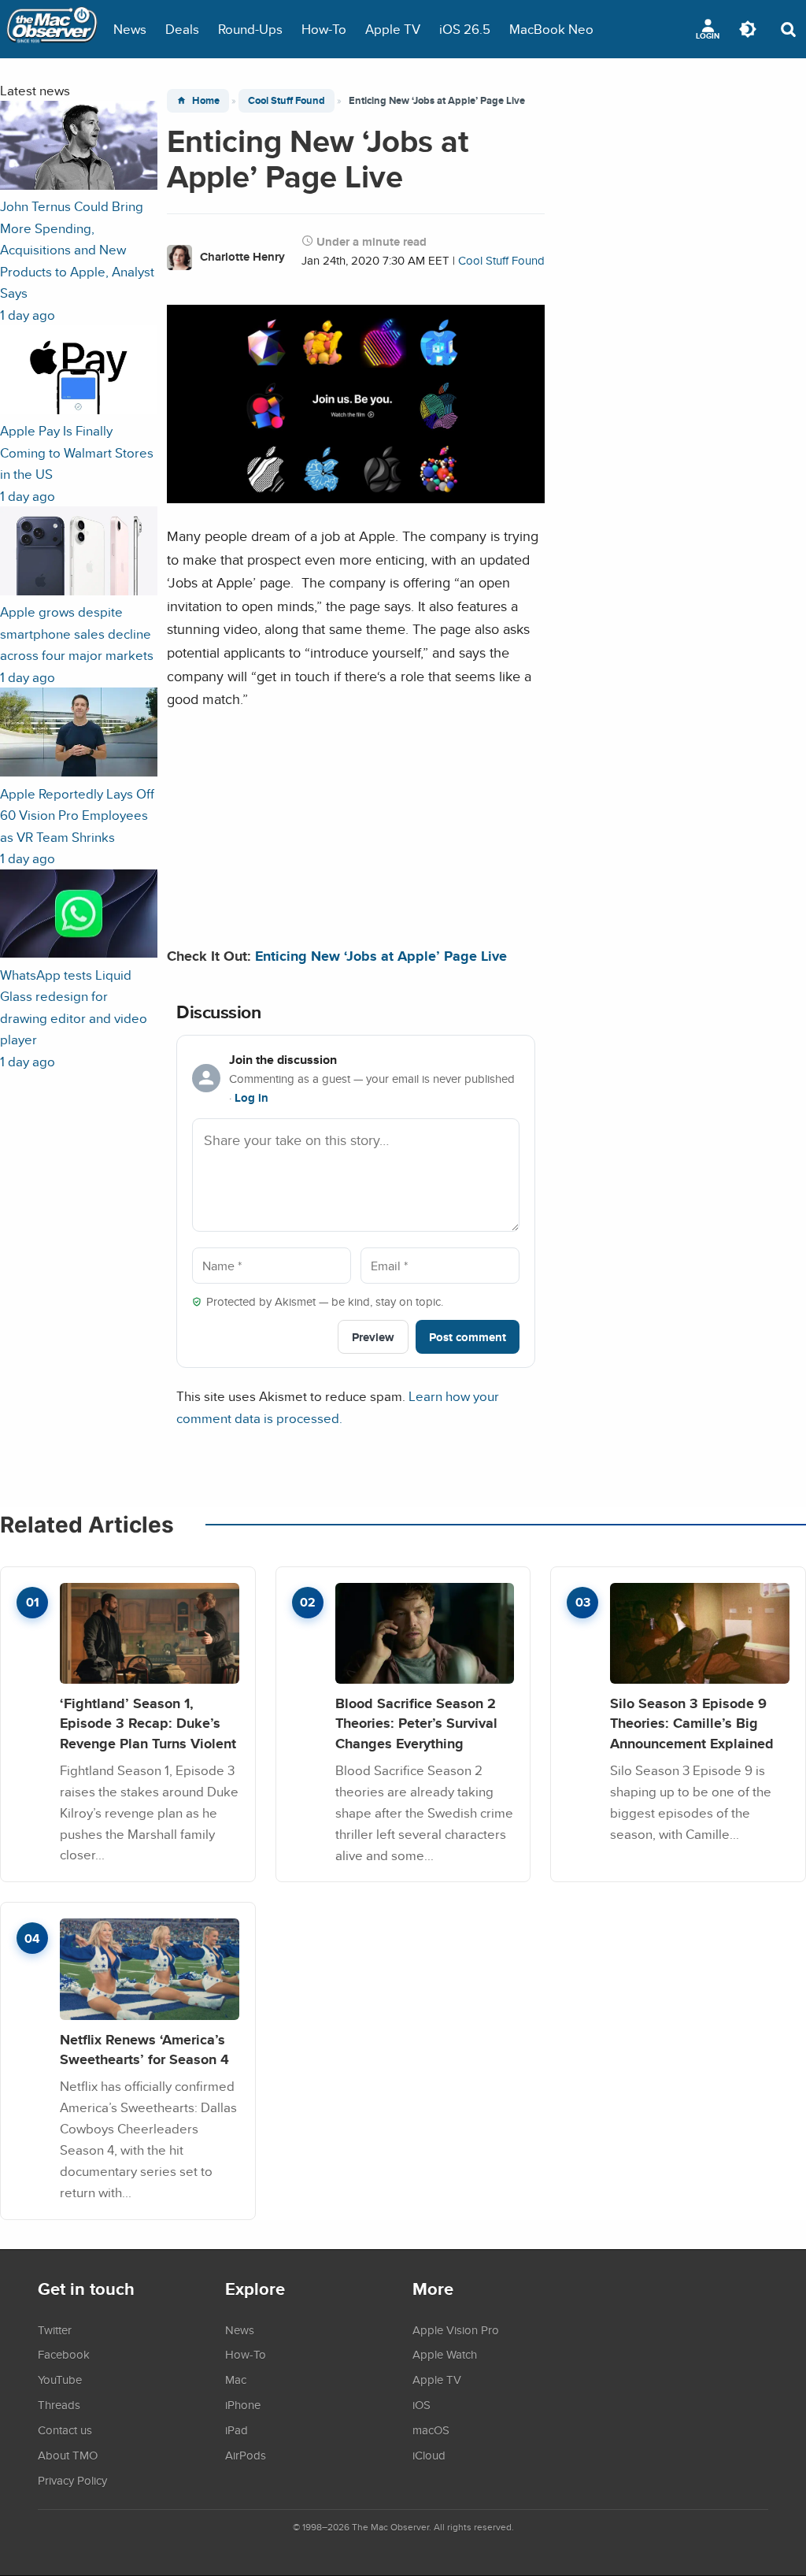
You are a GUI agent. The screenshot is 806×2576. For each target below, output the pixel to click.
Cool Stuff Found (287, 100)
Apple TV (393, 29)
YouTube (60, 2379)
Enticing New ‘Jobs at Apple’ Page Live (381, 956)
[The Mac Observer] (52, 29)
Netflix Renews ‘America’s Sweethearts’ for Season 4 (144, 2050)
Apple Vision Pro (456, 2330)
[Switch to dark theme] (748, 29)
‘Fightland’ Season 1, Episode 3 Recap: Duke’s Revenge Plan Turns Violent (148, 1723)
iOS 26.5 (465, 29)
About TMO (68, 2455)
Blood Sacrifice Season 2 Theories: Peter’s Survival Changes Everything (416, 1723)
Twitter (55, 2330)
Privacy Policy (72, 2480)
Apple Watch (445, 2354)
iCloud (429, 2455)
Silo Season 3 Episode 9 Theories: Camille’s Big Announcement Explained (692, 1723)
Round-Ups (250, 29)
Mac (236, 2379)
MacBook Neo (551, 29)
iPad (237, 2430)
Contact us (65, 2430)
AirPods (246, 2455)
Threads (59, 2404)
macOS (431, 2430)
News (130, 29)
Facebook (64, 2354)
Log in (251, 1098)
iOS (421, 2404)
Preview (373, 1337)
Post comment (468, 1337)
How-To (324, 29)
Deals (182, 29)
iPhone (243, 2404)
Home (206, 100)
